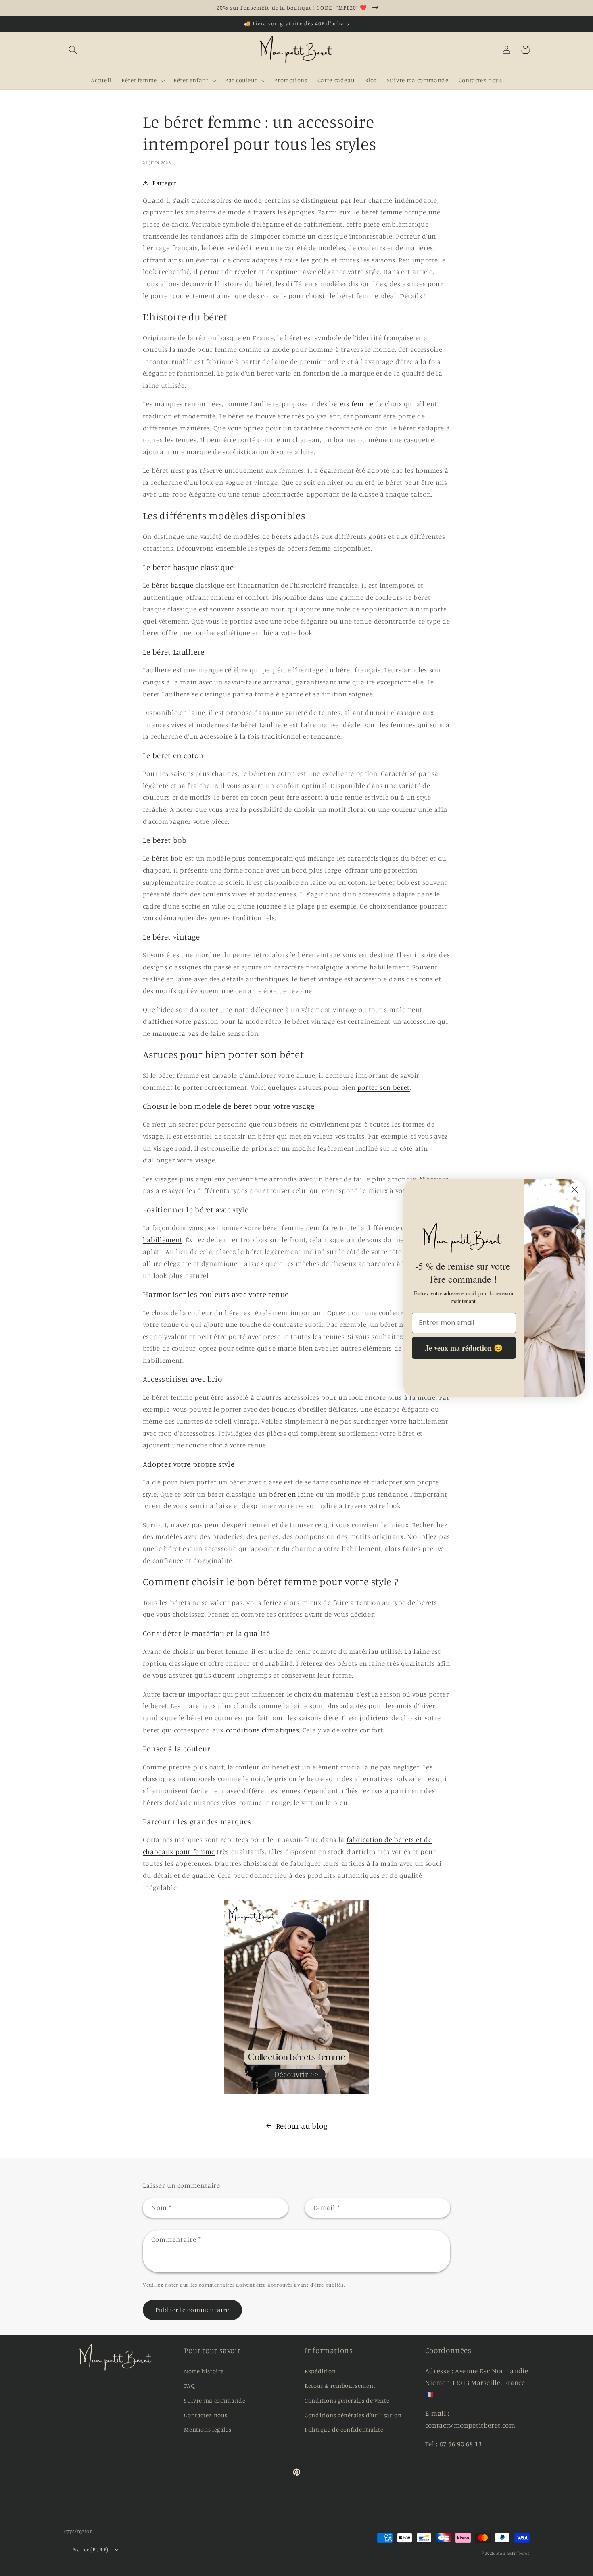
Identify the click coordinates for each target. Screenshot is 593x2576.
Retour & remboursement (340, 2386)
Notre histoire (204, 2371)
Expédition (320, 2371)
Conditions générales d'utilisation (353, 2415)
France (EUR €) (90, 2549)
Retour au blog (302, 2126)
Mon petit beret (513, 2553)
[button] (73, 50)
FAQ (189, 2386)
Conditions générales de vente (347, 2400)
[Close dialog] (575, 1190)
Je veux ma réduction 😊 (464, 1347)
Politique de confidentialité (344, 2429)
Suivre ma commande (215, 2400)
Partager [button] (165, 183)
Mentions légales (208, 2429)
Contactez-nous (206, 2415)
